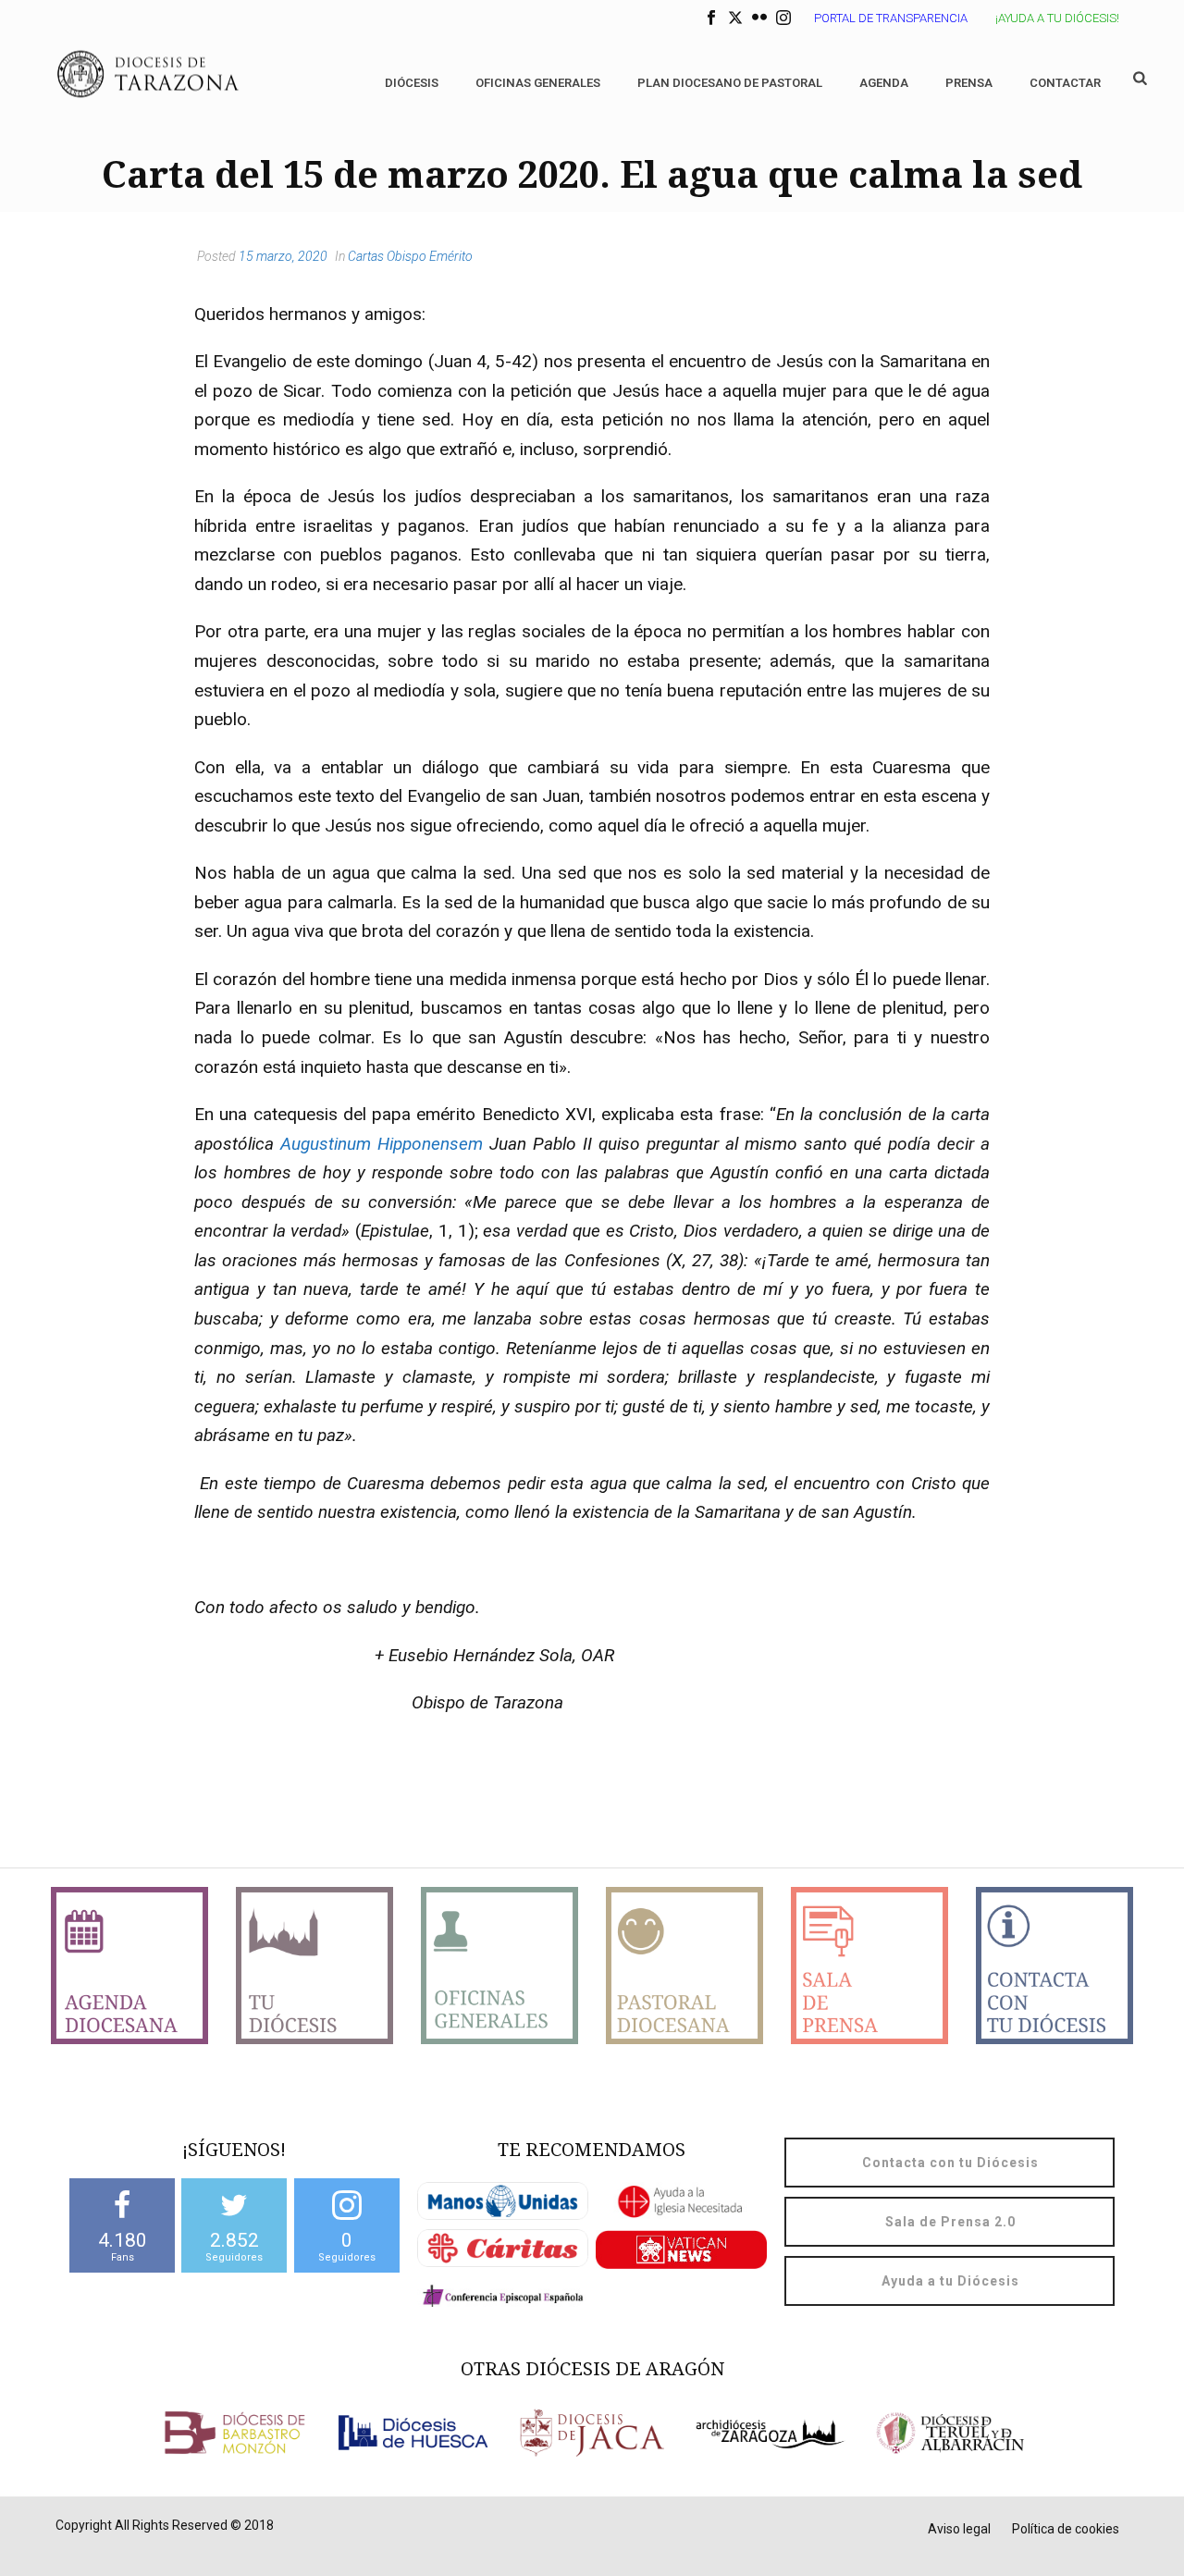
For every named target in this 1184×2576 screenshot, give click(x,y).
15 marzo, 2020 (283, 256)
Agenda (884, 83)
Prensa (969, 83)
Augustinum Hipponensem (382, 1144)
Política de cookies (1066, 2529)
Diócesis (412, 83)
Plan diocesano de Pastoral (730, 83)
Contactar (1065, 83)
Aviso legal (959, 2529)
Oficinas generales (538, 83)
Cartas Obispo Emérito (410, 256)
